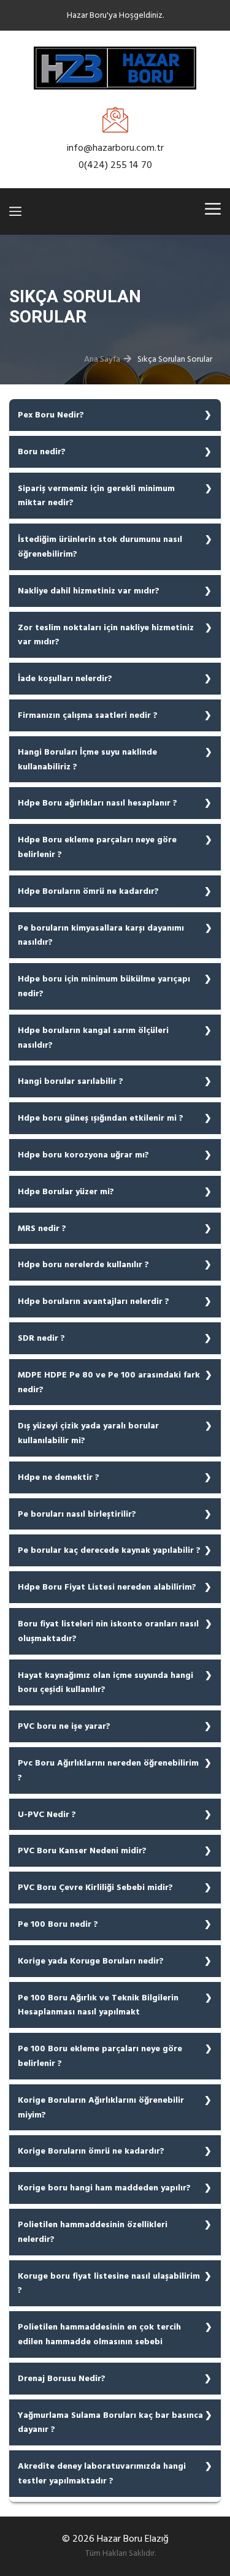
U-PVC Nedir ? (47, 1814)
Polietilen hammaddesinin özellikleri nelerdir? (93, 2232)
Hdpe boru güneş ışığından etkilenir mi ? (101, 1118)
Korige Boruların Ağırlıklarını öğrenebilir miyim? (101, 2107)
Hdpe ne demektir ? (59, 1477)
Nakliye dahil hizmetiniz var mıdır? (89, 591)
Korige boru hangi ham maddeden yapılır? (104, 2188)
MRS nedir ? (42, 1228)
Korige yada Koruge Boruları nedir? (91, 1961)
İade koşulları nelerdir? (65, 678)
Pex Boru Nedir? (51, 415)
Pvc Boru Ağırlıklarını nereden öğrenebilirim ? (108, 1770)
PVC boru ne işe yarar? (64, 1726)
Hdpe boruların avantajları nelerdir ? (94, 1301)
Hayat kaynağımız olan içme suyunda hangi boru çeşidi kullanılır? (105, 1682)
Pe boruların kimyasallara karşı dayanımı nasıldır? (101, 935)
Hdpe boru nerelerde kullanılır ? (83, 1264)
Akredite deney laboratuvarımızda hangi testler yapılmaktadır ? (102, 2473)
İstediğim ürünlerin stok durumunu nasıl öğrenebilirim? (100, 547)
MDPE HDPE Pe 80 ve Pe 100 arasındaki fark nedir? (109, 1382)
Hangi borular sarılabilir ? (71, 1081)
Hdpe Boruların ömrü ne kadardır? (88, 891)
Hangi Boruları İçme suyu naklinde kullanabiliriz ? (87, 759)
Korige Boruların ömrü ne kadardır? (91, 2151)
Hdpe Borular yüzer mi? (66, 1191)
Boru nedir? (42, 452)
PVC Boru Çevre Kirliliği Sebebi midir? (95, 1887)
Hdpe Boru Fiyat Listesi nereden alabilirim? (107, 1587)
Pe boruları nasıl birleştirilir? (77, 1514)
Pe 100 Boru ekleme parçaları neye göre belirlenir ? (100, 2056)
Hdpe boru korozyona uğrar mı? (83, 1155)
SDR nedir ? (41, 1338)
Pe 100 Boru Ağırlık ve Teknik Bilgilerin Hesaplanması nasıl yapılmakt (98, 2005)
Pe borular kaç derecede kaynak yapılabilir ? (109, 1550)
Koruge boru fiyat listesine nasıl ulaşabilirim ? (109, 2283)
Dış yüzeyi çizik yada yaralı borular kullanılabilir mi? (88, 1433)
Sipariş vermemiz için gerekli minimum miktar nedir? (96, 496)
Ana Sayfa (102, 359)
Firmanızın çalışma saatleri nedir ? (88, 715)
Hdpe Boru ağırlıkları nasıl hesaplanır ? (98, 803)
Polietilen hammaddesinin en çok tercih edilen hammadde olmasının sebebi (99, 2334)
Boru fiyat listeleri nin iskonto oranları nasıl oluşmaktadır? (108, 1631)
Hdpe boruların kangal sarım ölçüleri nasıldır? (93, 1038)
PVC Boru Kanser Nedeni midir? (82, 1850)
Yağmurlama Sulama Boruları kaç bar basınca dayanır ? (110, 2422)
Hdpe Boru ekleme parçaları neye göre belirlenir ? (97, 847)
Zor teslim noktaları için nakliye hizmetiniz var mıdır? (106, 635)
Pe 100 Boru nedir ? (58, 1924)
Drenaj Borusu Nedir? (62, 2378)
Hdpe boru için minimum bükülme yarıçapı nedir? (104, 986)
